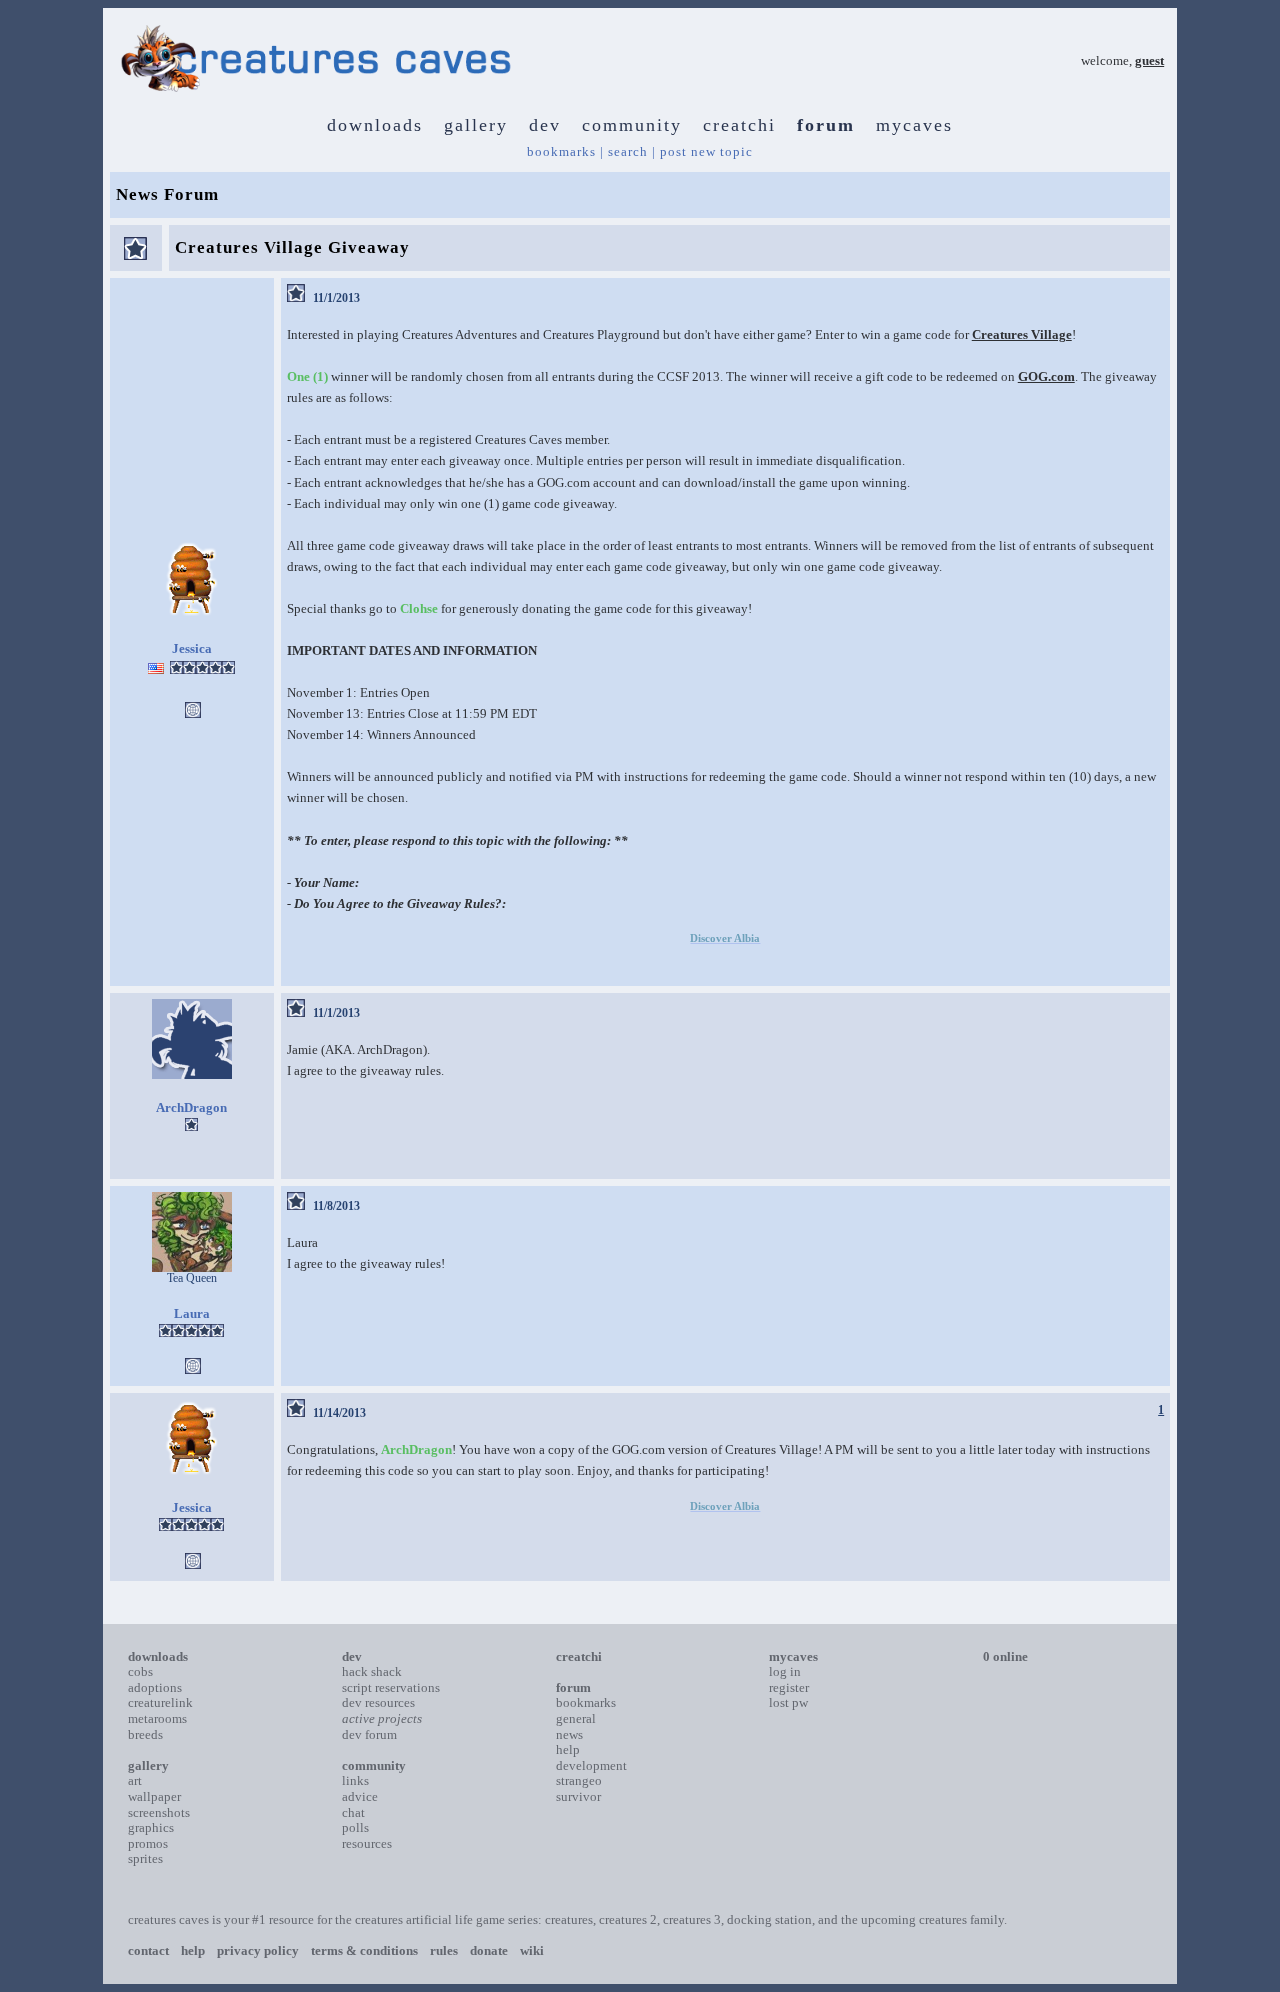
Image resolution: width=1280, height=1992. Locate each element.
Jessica (192, 648)
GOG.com (1046, 376)
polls (355, 1827)
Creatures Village (1022, 334)
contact (148, 1950)
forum (826, 125)
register (789, 1687)
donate (489, 1950)
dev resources (378, 1702)
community (632, 125)
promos (148, 1843)
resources (367, 1843)
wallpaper (154, 1796)
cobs (140, 1671)
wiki (532, 1950)
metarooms (157, 1718)
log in (785, 1671)
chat (353, 1812)
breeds (145, 1734)
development (591, 1765)
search (628, 151)
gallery (476, 125)
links (355, 1780)
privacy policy (258, 1950)
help (568, 1749)
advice (360, 1796)
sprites (145, 1858)
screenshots (159, 1812)
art (135, 1780)
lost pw (788, 1702)
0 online (1005, 1656)
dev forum (369, 1734)
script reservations (391, 1687)
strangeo (579, 1780)
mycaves (914, 125)
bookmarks (561, 151)
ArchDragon (191, 1107)
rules (444, 1950)
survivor (578, 1796)
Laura (192, 1313)
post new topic (706, 151)
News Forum (167, 194)
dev (545, 125)
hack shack (372, 1671)
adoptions (155, 1687)
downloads (375, 125)
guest (1149, 60)
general (576, 1718)
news (569, 1734)
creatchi (739, 125)
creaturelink (160, 1702)
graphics (151, 1827)
